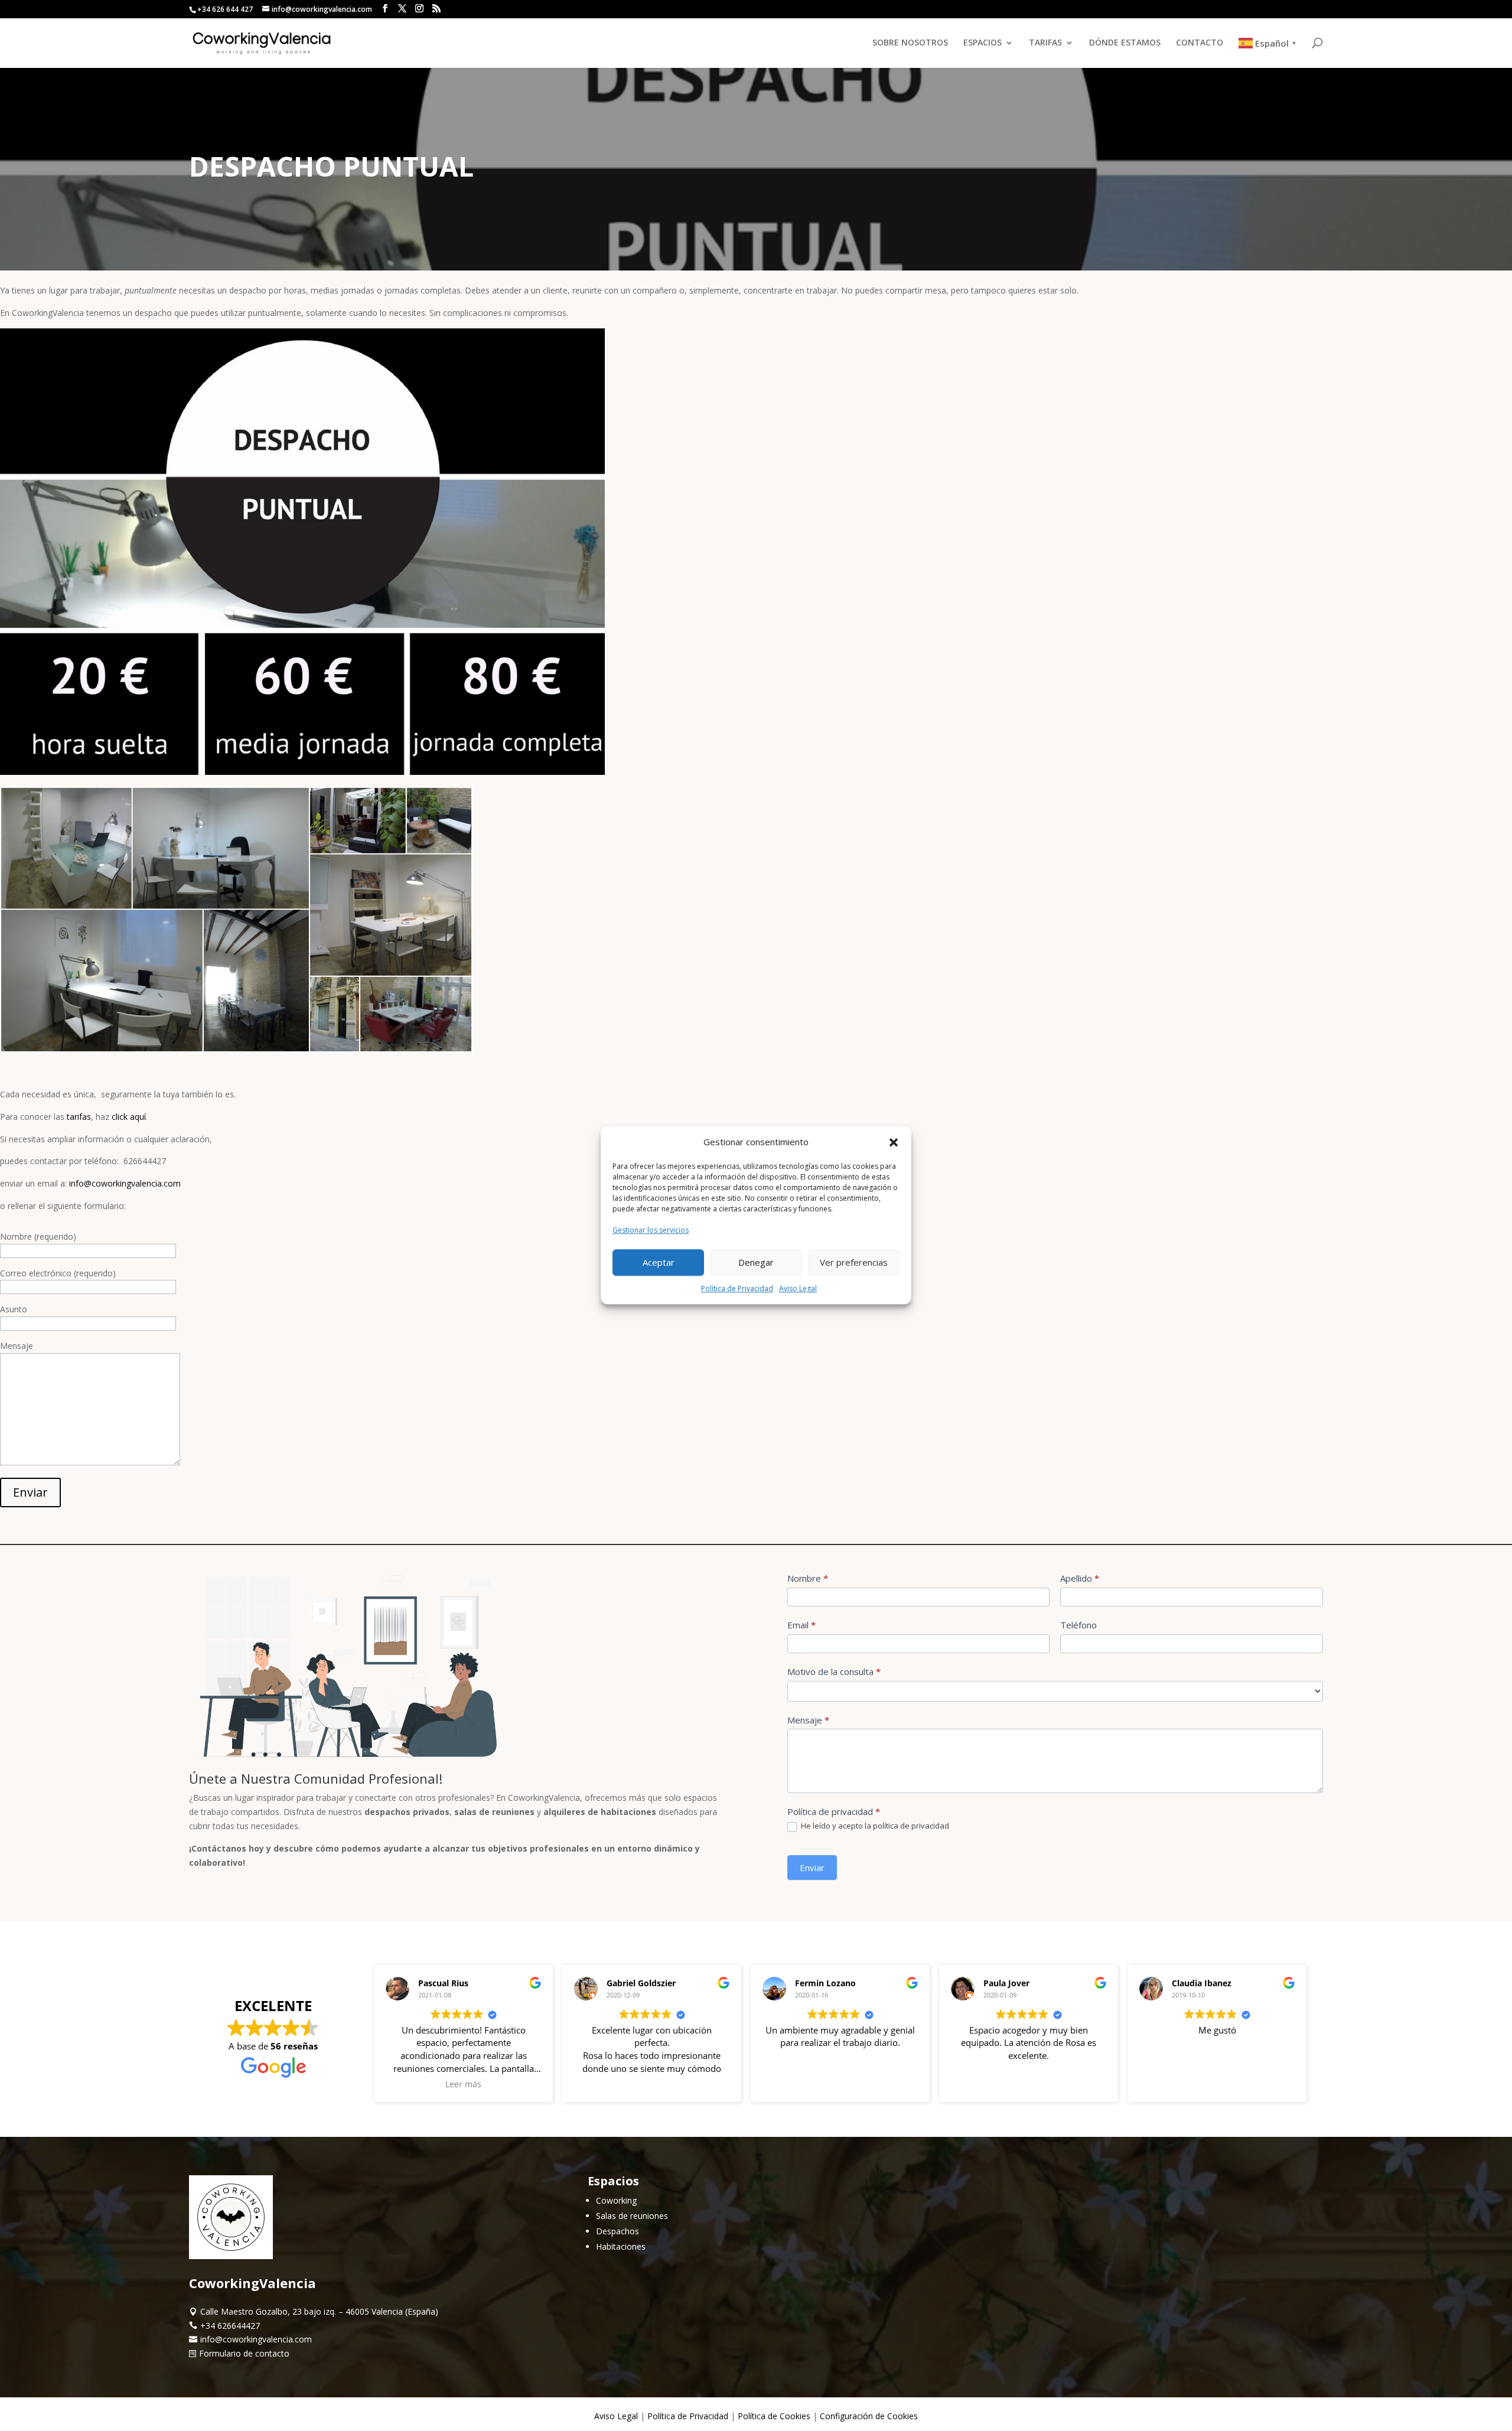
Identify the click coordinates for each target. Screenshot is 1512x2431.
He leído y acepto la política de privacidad (874, 1826)
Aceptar (659, 1262)
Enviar (30, 1492)
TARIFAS (1045, 43)
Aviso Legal (798, 1288)
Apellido (1080, 1578)
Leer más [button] (463, 2084)
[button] (894, 1142)
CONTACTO (1200, 43)
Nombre (808, 1578)
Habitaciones (621, 2246)
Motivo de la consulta (834, 1671)
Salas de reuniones (632, 2216)
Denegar (756, 1262)
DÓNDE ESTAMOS (1125, 43)
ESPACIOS (983, 43)
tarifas (79, 1117)
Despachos (617, 2231)
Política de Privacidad (737, 1288)
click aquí (129, 1117)
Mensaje (808, 1720)
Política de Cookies (774, 2416)
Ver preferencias (854, 1262)
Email (801, 1625)
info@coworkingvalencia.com (125, 1183)
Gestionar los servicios (651, 1230)
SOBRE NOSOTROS (910, 43)
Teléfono (1078, 1625)
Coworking (616, 2200)
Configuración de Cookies (869, 2416)
